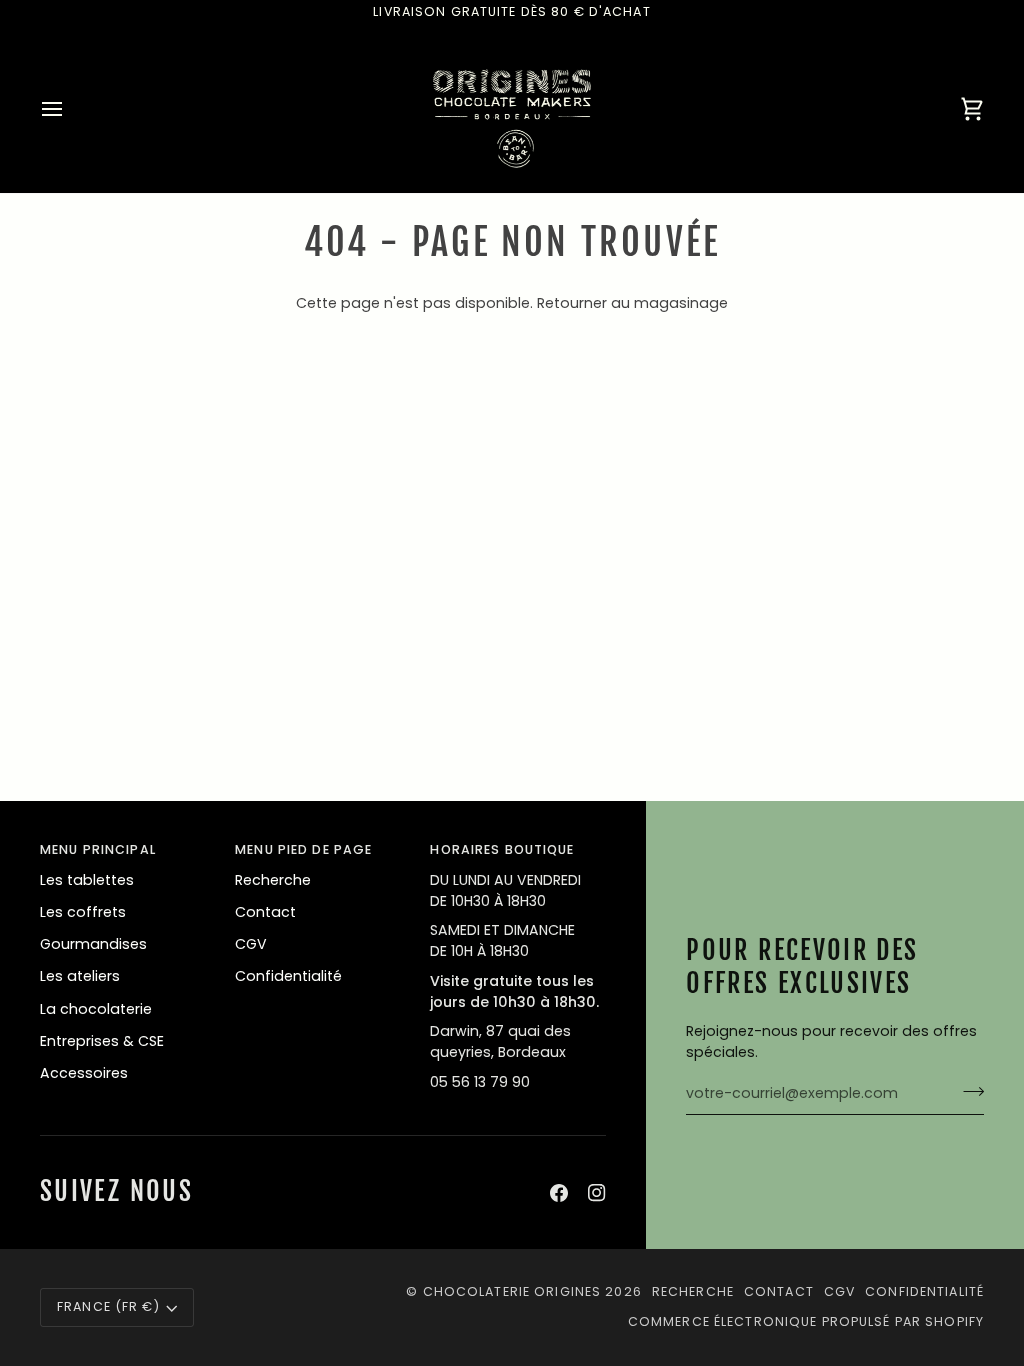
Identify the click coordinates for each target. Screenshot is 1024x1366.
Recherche (273, 880)
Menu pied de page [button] (303, 849)
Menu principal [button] (98, 849)
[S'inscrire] (967, 1091)
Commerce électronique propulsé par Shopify (806, 1321)
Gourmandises (93, 944)
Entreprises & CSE (102, 1041)
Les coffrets (83, 912)
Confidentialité (288, 976)
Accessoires (84, 1073)
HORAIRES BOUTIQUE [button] (502, 849)
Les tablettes (87, 880)
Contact (265, 912)
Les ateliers (80, 976)
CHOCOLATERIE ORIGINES (512, 1291)
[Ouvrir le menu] (70, 109)
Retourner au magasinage (632, 303)
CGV (251, 944)
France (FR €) (108, 1306)
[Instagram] (597, 1193)
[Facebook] (559, 1193)
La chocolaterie (96, 1009)
